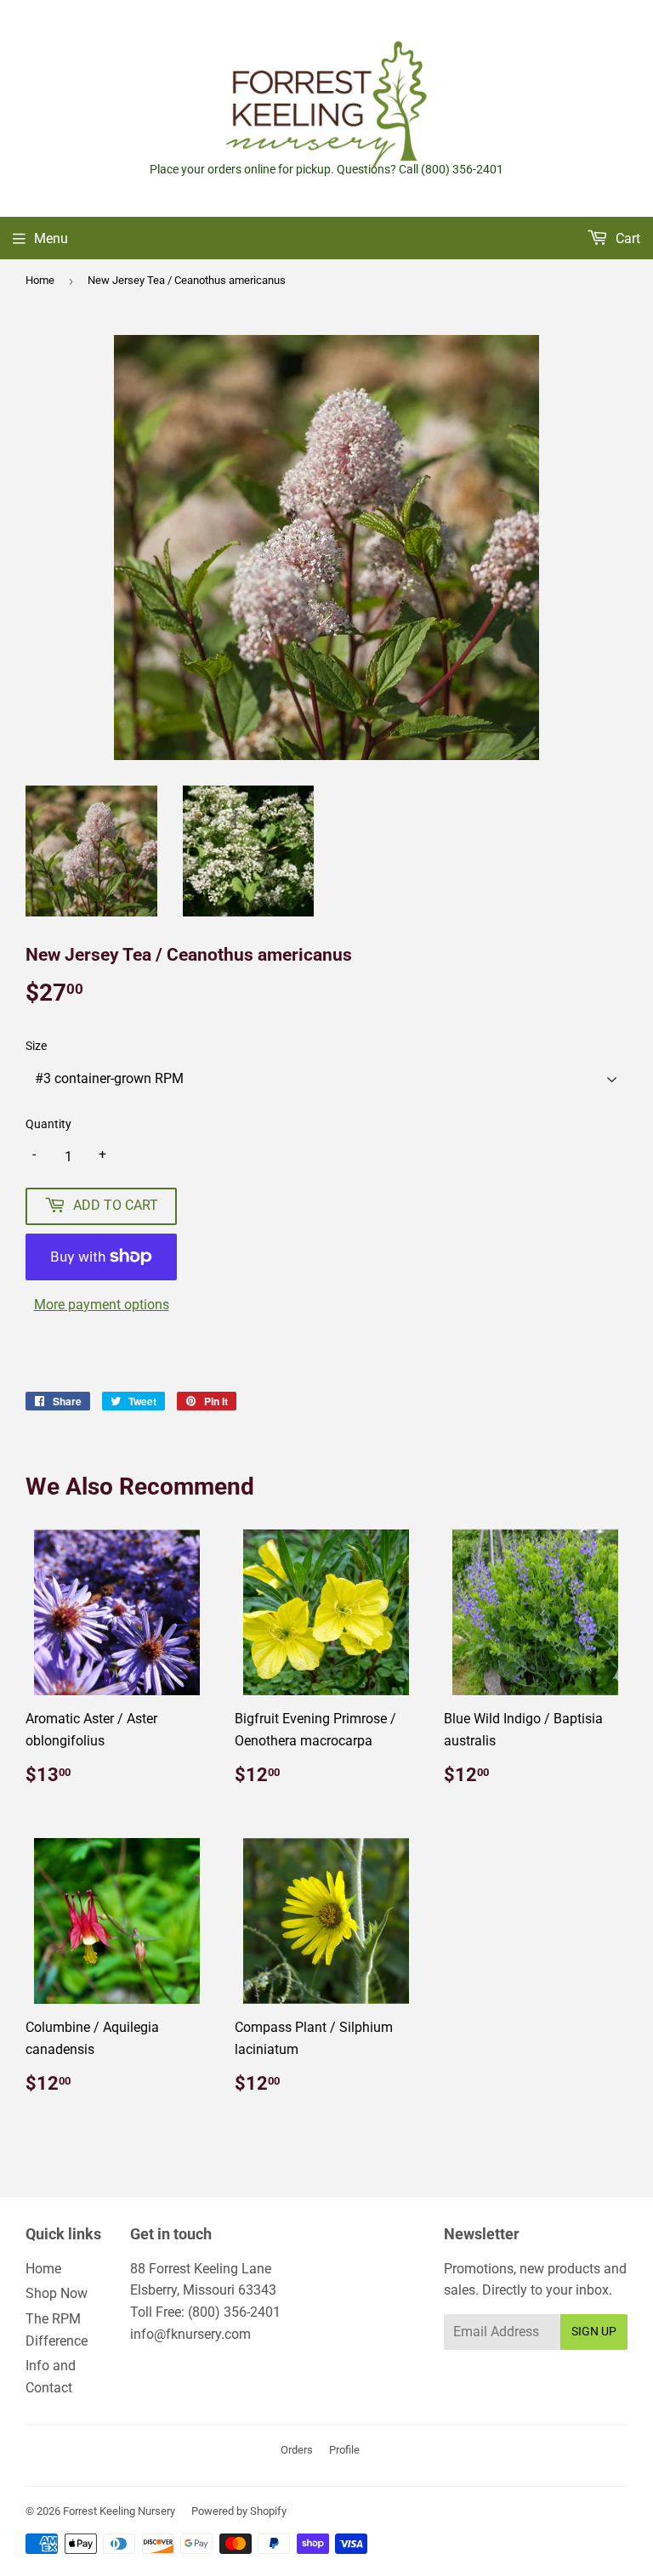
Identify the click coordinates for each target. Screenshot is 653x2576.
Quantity (48, 1124)
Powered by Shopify (239, 2511)
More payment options (102, 1305)
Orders (297, 2450)
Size (36, 1046)
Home (40, 280)
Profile (344, 2450)
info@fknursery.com (190, 2334)
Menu (51, 238)
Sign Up (594, 2331)
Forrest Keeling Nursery (119, 2511)
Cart (626, 238)
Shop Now (57, 2293)
